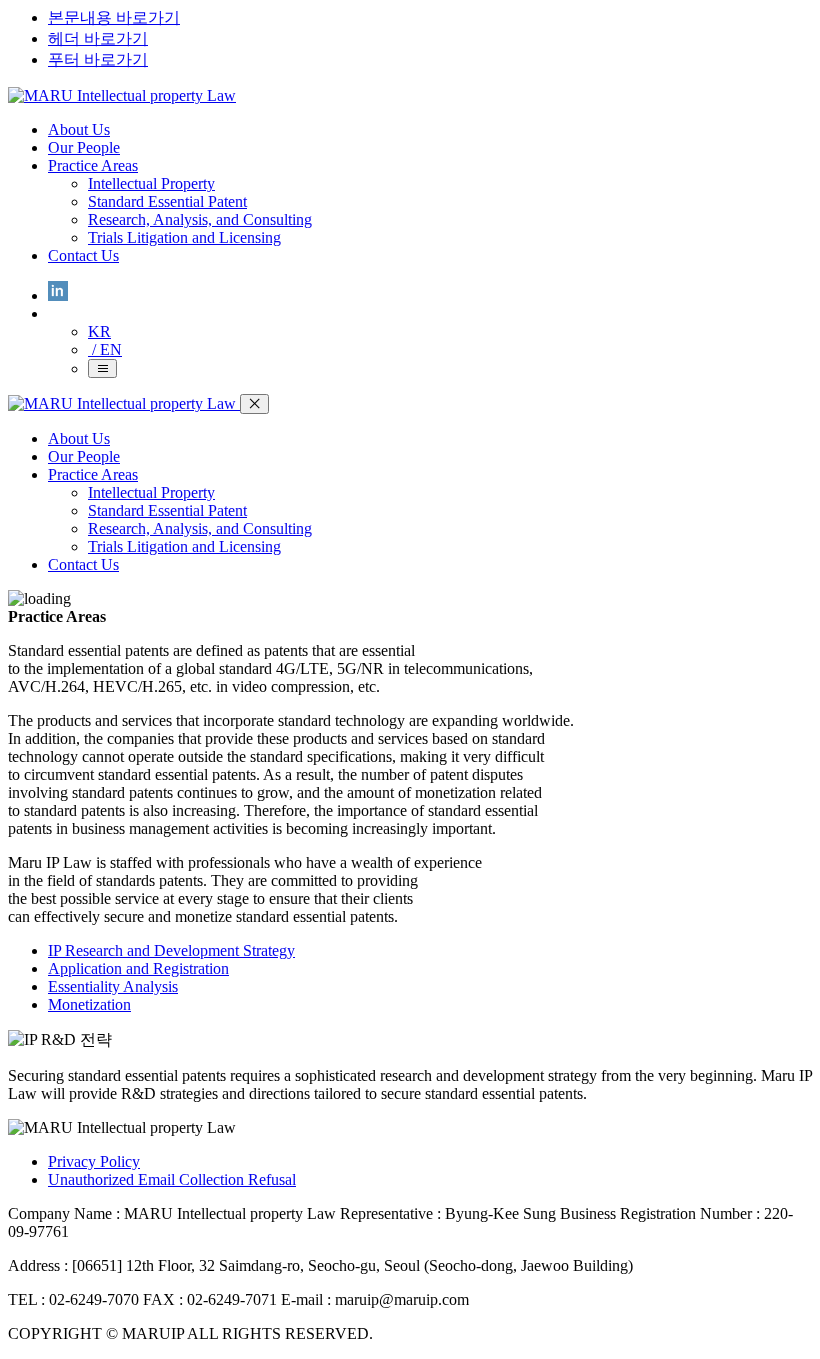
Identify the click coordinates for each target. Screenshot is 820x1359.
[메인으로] (122, 95)
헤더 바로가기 (98, 38)
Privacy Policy (94, 1161)
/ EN (105, 349)
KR (99, 331)
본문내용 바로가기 (114, 17)
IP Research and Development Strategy (171, 950)
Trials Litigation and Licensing (184, 237)
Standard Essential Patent (167, 201)
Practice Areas (93, 165)
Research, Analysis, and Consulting (200, 219)
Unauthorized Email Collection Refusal (172, 1179)
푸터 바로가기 (98, 59)
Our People (84, 147)
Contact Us (83, 255)
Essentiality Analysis (113, 986)
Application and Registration (138, 968)
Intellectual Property (151, 183)
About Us (79, 129)
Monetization (89, 1004)
